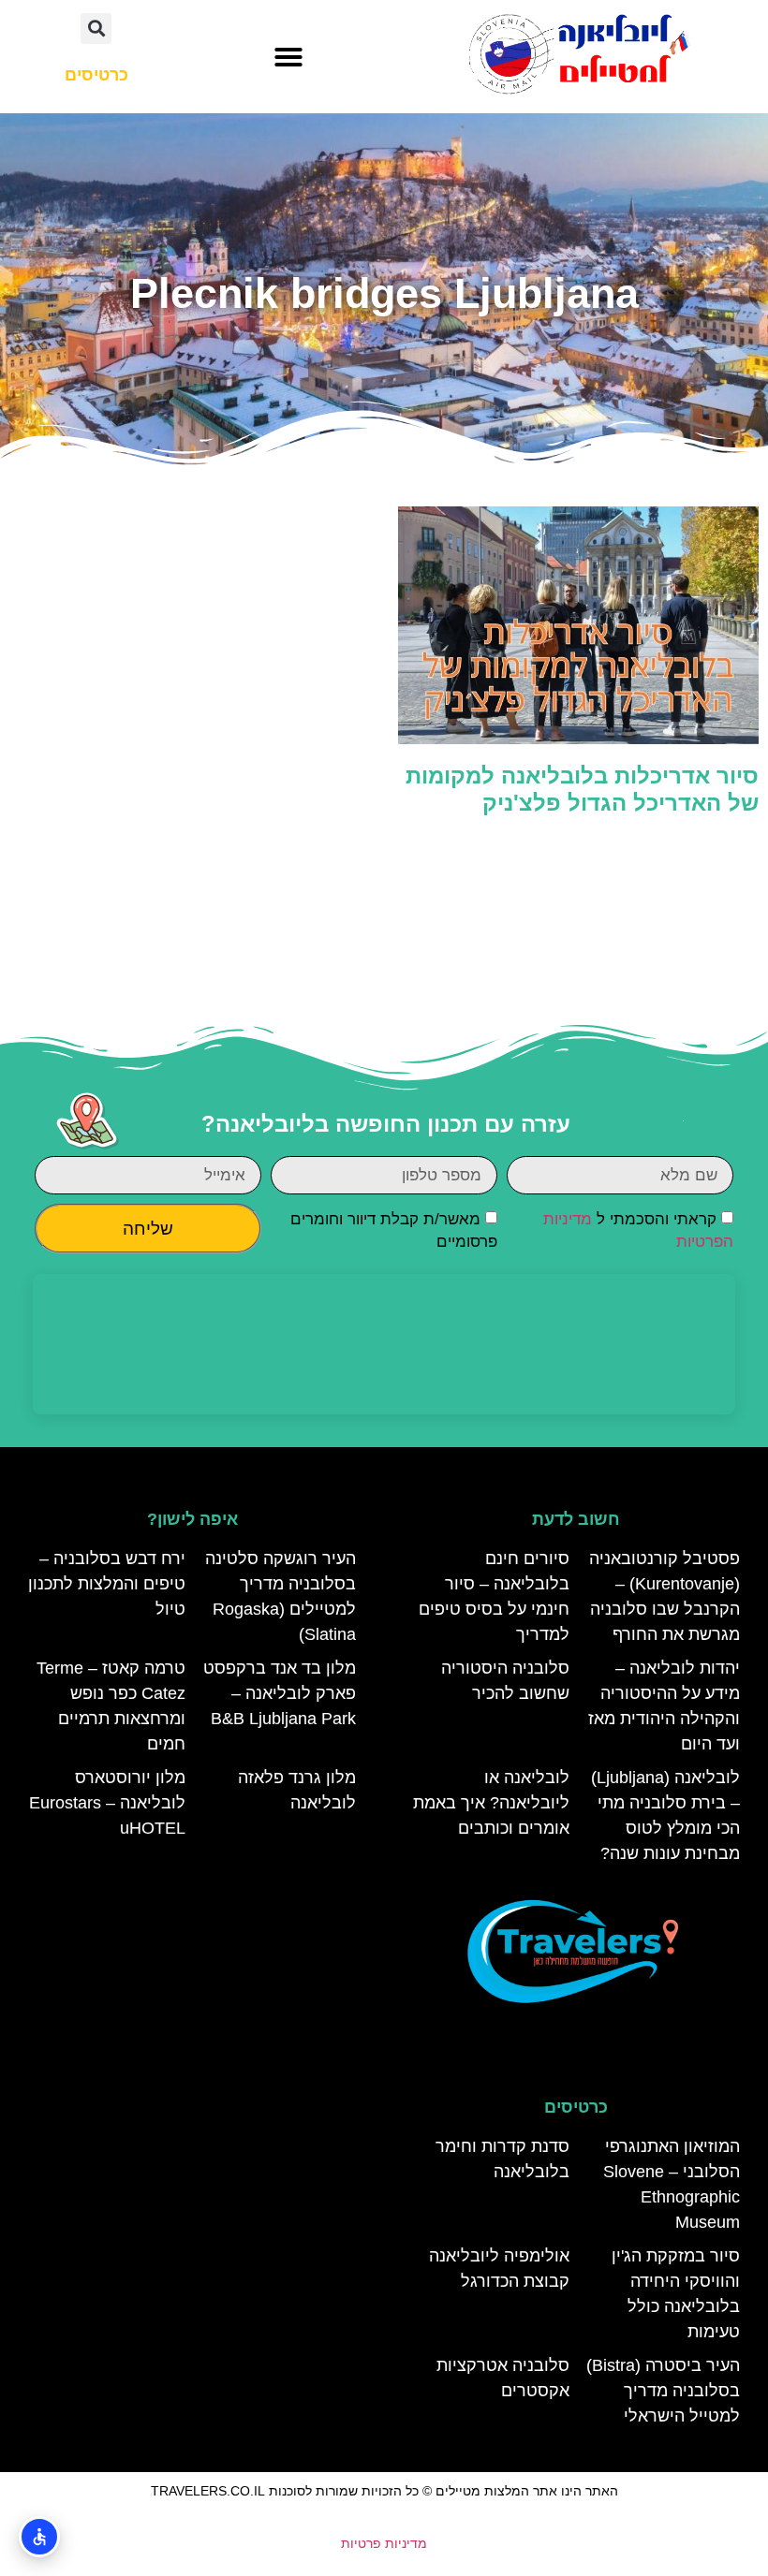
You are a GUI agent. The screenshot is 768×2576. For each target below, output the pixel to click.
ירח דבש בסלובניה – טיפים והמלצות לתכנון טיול (107, 1584)
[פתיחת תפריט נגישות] (39, 2537)
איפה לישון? (192, 1519)
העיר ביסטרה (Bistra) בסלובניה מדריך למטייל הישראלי (663, 2391)
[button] (288, 57)
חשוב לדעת (576, 1519)
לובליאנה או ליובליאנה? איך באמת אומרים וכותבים (491, 1803)
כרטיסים (576, 2107)
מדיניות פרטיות (384, 2543)
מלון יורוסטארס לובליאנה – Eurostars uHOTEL (107, 1803)
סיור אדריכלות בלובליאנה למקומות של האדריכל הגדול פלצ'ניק (582, 789)
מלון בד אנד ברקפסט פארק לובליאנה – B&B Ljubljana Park (280, 1693)
